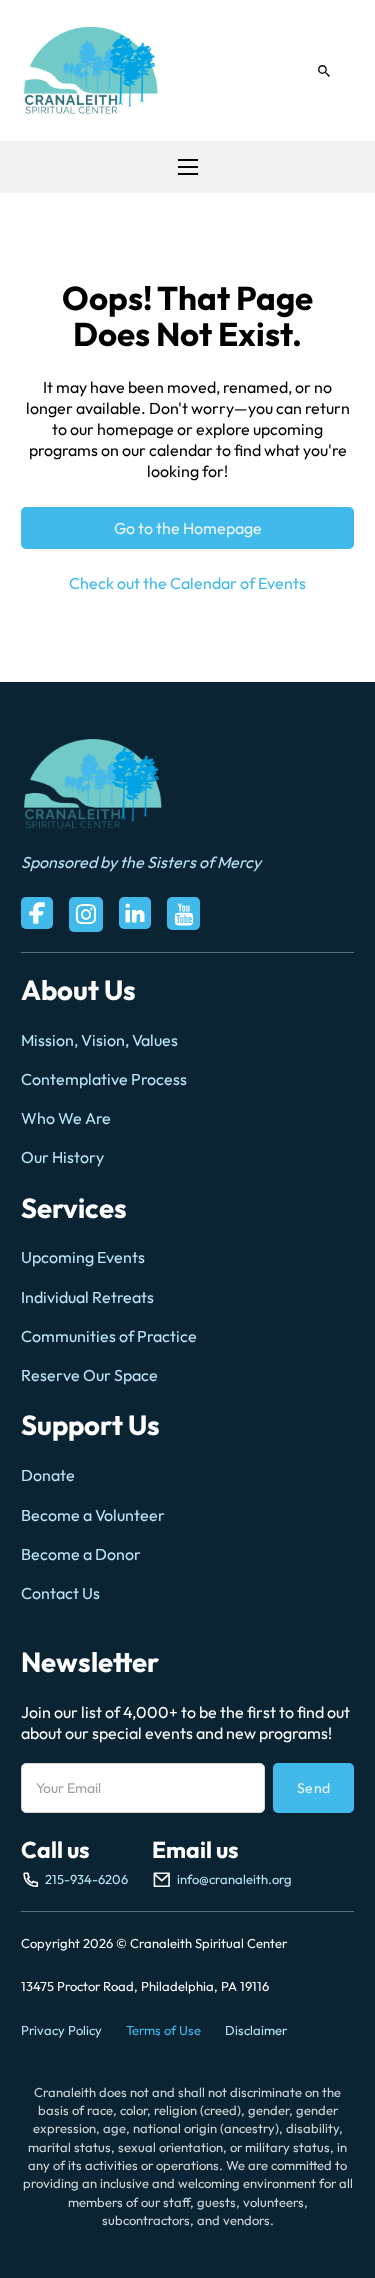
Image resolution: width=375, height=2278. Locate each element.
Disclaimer (256, 2030)
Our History (62, 1157)
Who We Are (66, 1118)
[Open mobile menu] (188, 167)
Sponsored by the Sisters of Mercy (141, 862)
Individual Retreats (87, 1297)
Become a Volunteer (93, 1515)
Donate (48, 1475)
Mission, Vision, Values (99, 1040)
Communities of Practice (109, 1336)
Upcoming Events (83, 1257)
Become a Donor (81, 1554)
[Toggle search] (324, 71)
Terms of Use (163, 2030)
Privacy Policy (61, 2030)
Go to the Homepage (188, 528)
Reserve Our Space (89, 1375)
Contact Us (60, 1593)
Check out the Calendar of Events (187, 583)
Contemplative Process (104, 1079)
